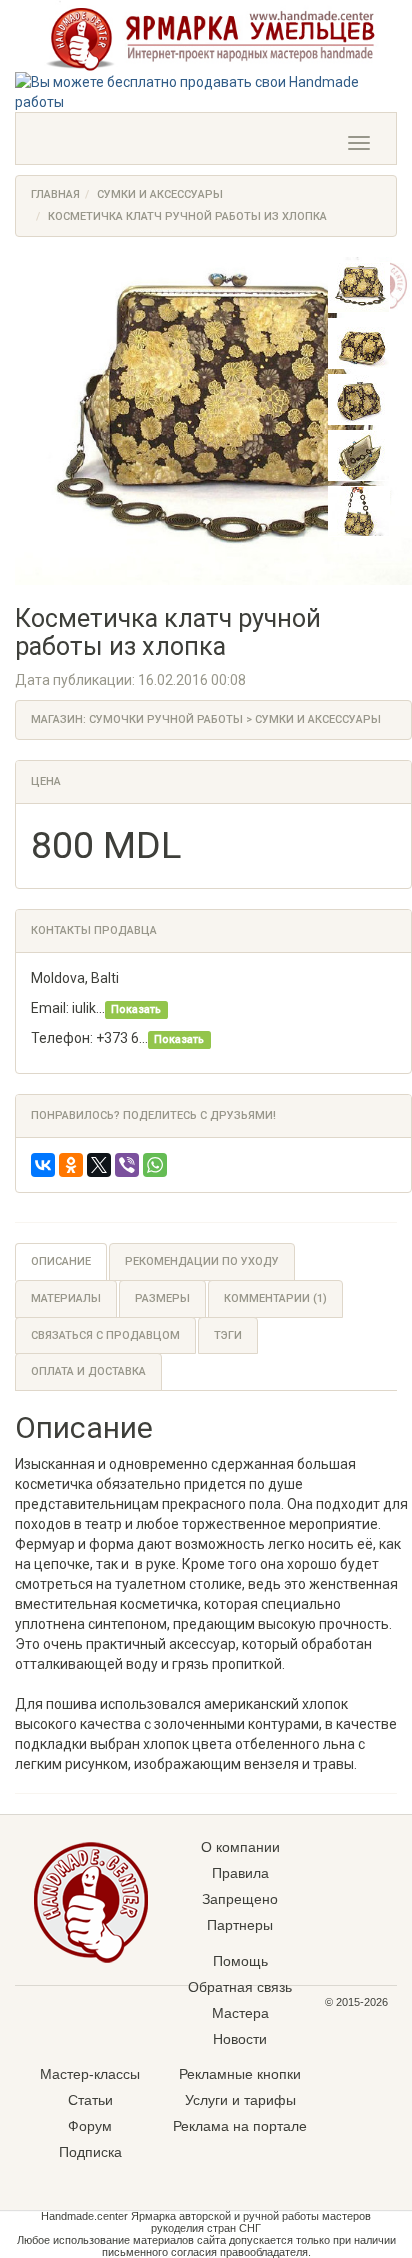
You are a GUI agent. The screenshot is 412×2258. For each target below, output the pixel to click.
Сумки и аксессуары (160, 194)
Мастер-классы (90, 2074)
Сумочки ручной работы (166, 719)
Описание (61, 1261)
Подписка (90, 2152)
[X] (99, 1165)
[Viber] (127, 1165)
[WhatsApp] (155, 1165)
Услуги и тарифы (240, 2100)
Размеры (162, 1298)
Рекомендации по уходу (202, 1261)
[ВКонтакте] (43, 1165)
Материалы (66, 1298)
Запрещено (240, 1899)
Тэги (228, 1335)
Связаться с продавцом (105, 1335)
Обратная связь (240, 1987)
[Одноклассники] (71, 1165)
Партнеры (240, 1925)
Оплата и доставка (88, 1371)
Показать (136, 1009)
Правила (240, 1873)
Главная (55, 194)
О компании (240, 1847)
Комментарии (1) (275, 1298)
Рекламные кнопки (240, 2074)
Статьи (90, 2100)
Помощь (240, 1961)
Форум (90, 2126)
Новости (240, 2039)
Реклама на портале (240, 2126)
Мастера (240, 2013)
